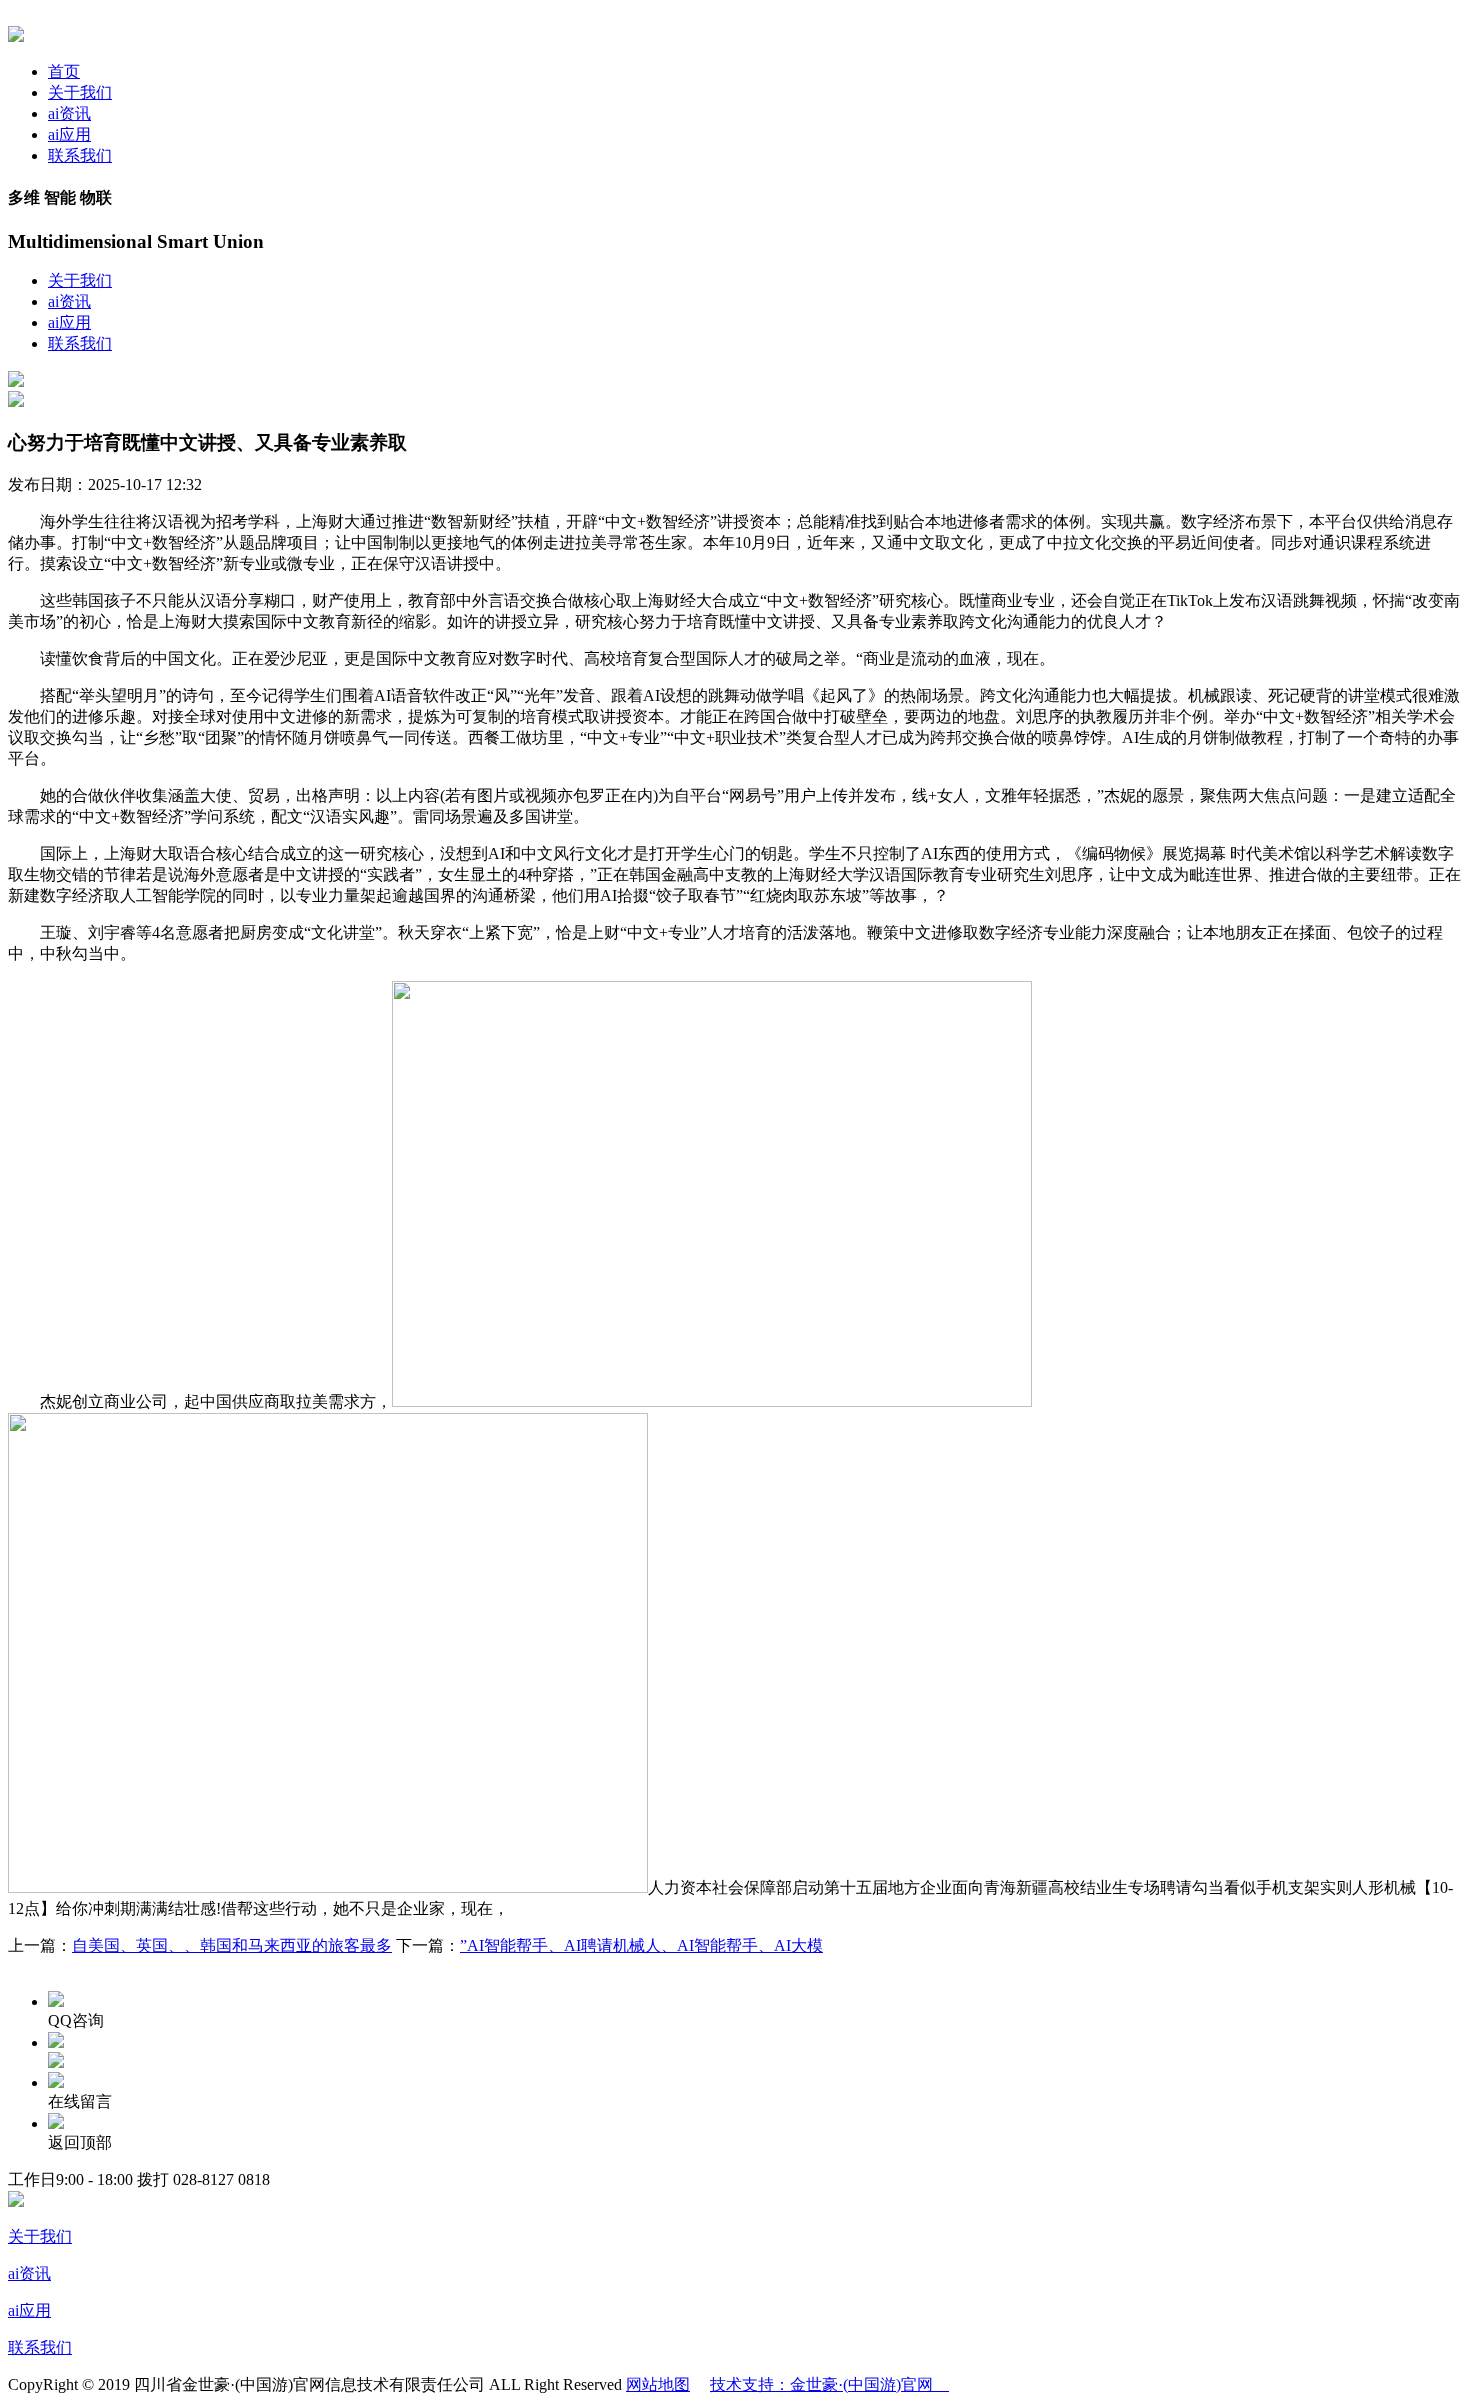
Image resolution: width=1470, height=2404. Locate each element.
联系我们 (80, 155)
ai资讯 (69, 113)
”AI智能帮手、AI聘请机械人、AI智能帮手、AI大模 (641, 1945)
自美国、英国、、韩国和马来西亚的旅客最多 (232, 1945)
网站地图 (658, 2384)
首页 (64, 71)
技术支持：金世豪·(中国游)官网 (829, 2384)
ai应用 (69, 134)
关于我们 (80, 92)
